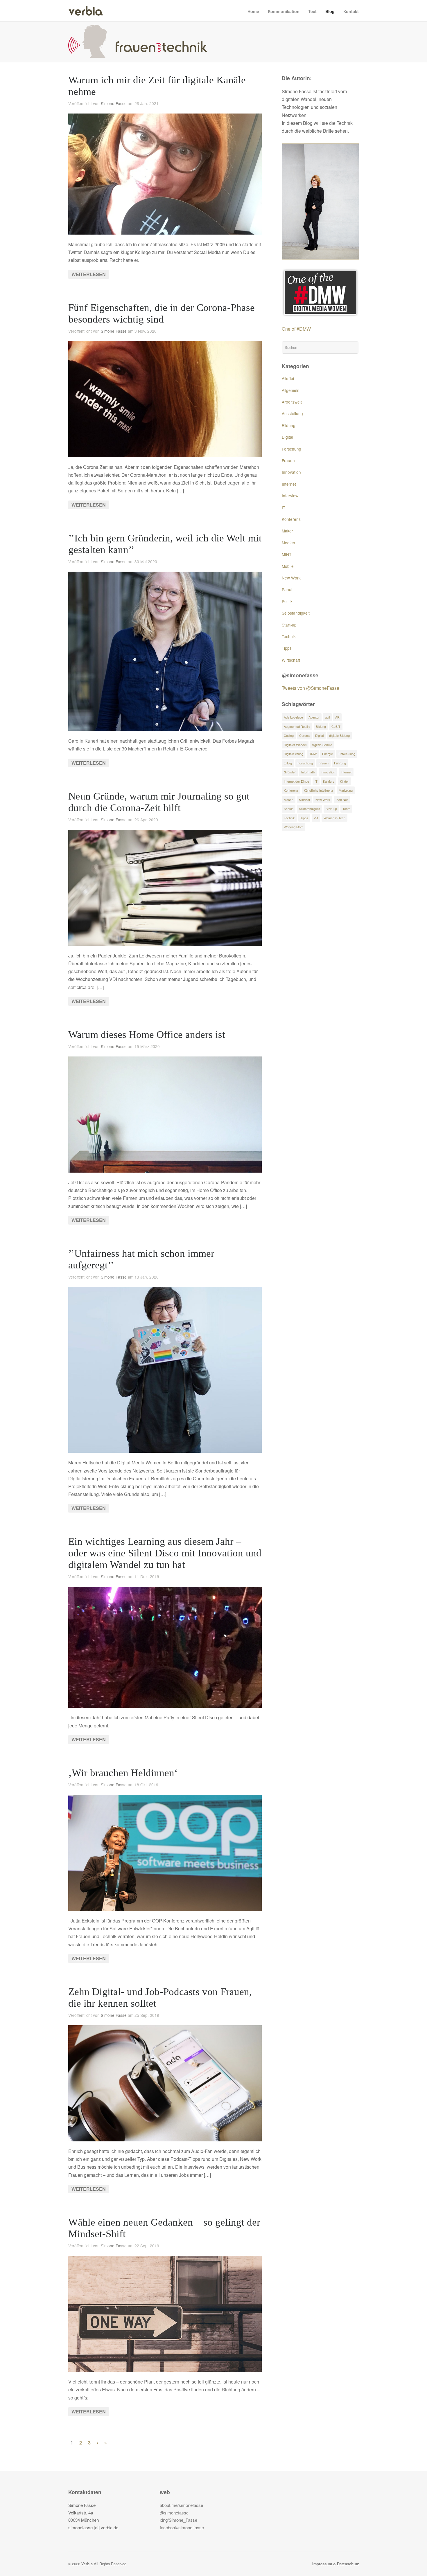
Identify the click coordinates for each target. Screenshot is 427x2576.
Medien (288, 543)
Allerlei (288, 378)
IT (284, 507)
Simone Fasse (114, 103)
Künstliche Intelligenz (319, 790)
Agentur (314, 717)
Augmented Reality (297, 726)
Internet (289, 484)
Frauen (288, 460)
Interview (290, 496)
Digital (287, 437)
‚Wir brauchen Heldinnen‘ (123, 1773)
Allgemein (291, 390)
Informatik (308, 772)
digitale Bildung (339, 735)
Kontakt (351, 11)
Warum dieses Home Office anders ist (147, 1035)
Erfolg (288, 763)
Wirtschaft (291, 660)
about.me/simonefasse (181, 2505)
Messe (289, 800)
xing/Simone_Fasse (178, 2520)
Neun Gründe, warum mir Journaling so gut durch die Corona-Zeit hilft (159, 802)
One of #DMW (296, 329)
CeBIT (336, 726)
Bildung (289, 425)
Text (312, 11)
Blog (330, 11)
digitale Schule (322, 745)
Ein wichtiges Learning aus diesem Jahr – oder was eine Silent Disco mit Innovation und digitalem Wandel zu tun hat (165, 1553)
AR (337, 717)
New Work (291, 578)
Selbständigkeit (296, 613)
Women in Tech (334, 818)
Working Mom (294, 827)
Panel (287, 589)
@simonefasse (174, 2513)
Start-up (289, 625)
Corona (304, 735)
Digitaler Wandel (295, 745)
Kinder (344, 781)
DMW (313, 754)
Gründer (290, 772)
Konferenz (291, 519)
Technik (289, 636)
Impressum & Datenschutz (335, 2564)
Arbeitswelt (292, 402)
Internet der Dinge (296, 781)
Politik (287, 601)
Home (253, 11)
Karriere (329, 781)
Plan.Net (342, 800)
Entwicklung (347, 754)
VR (316, 818)
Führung (340, 763)
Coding (289, 735)
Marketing (346, 790)
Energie (328, 754)
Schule (289, 809)
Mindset (304, 800)
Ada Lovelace (293, 717)
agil (327, 717)
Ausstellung (292, 413)
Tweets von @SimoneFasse (311, 688)
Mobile (288, 566)
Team (346, 809)
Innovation (291, 472)
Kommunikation (284, 11)
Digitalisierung (294, 754)
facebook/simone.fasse (182, 2527)
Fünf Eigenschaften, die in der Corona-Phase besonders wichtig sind (162, 313)
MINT (287, 554)
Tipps (287, 648)
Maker (287, 531)
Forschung (291, 449)
